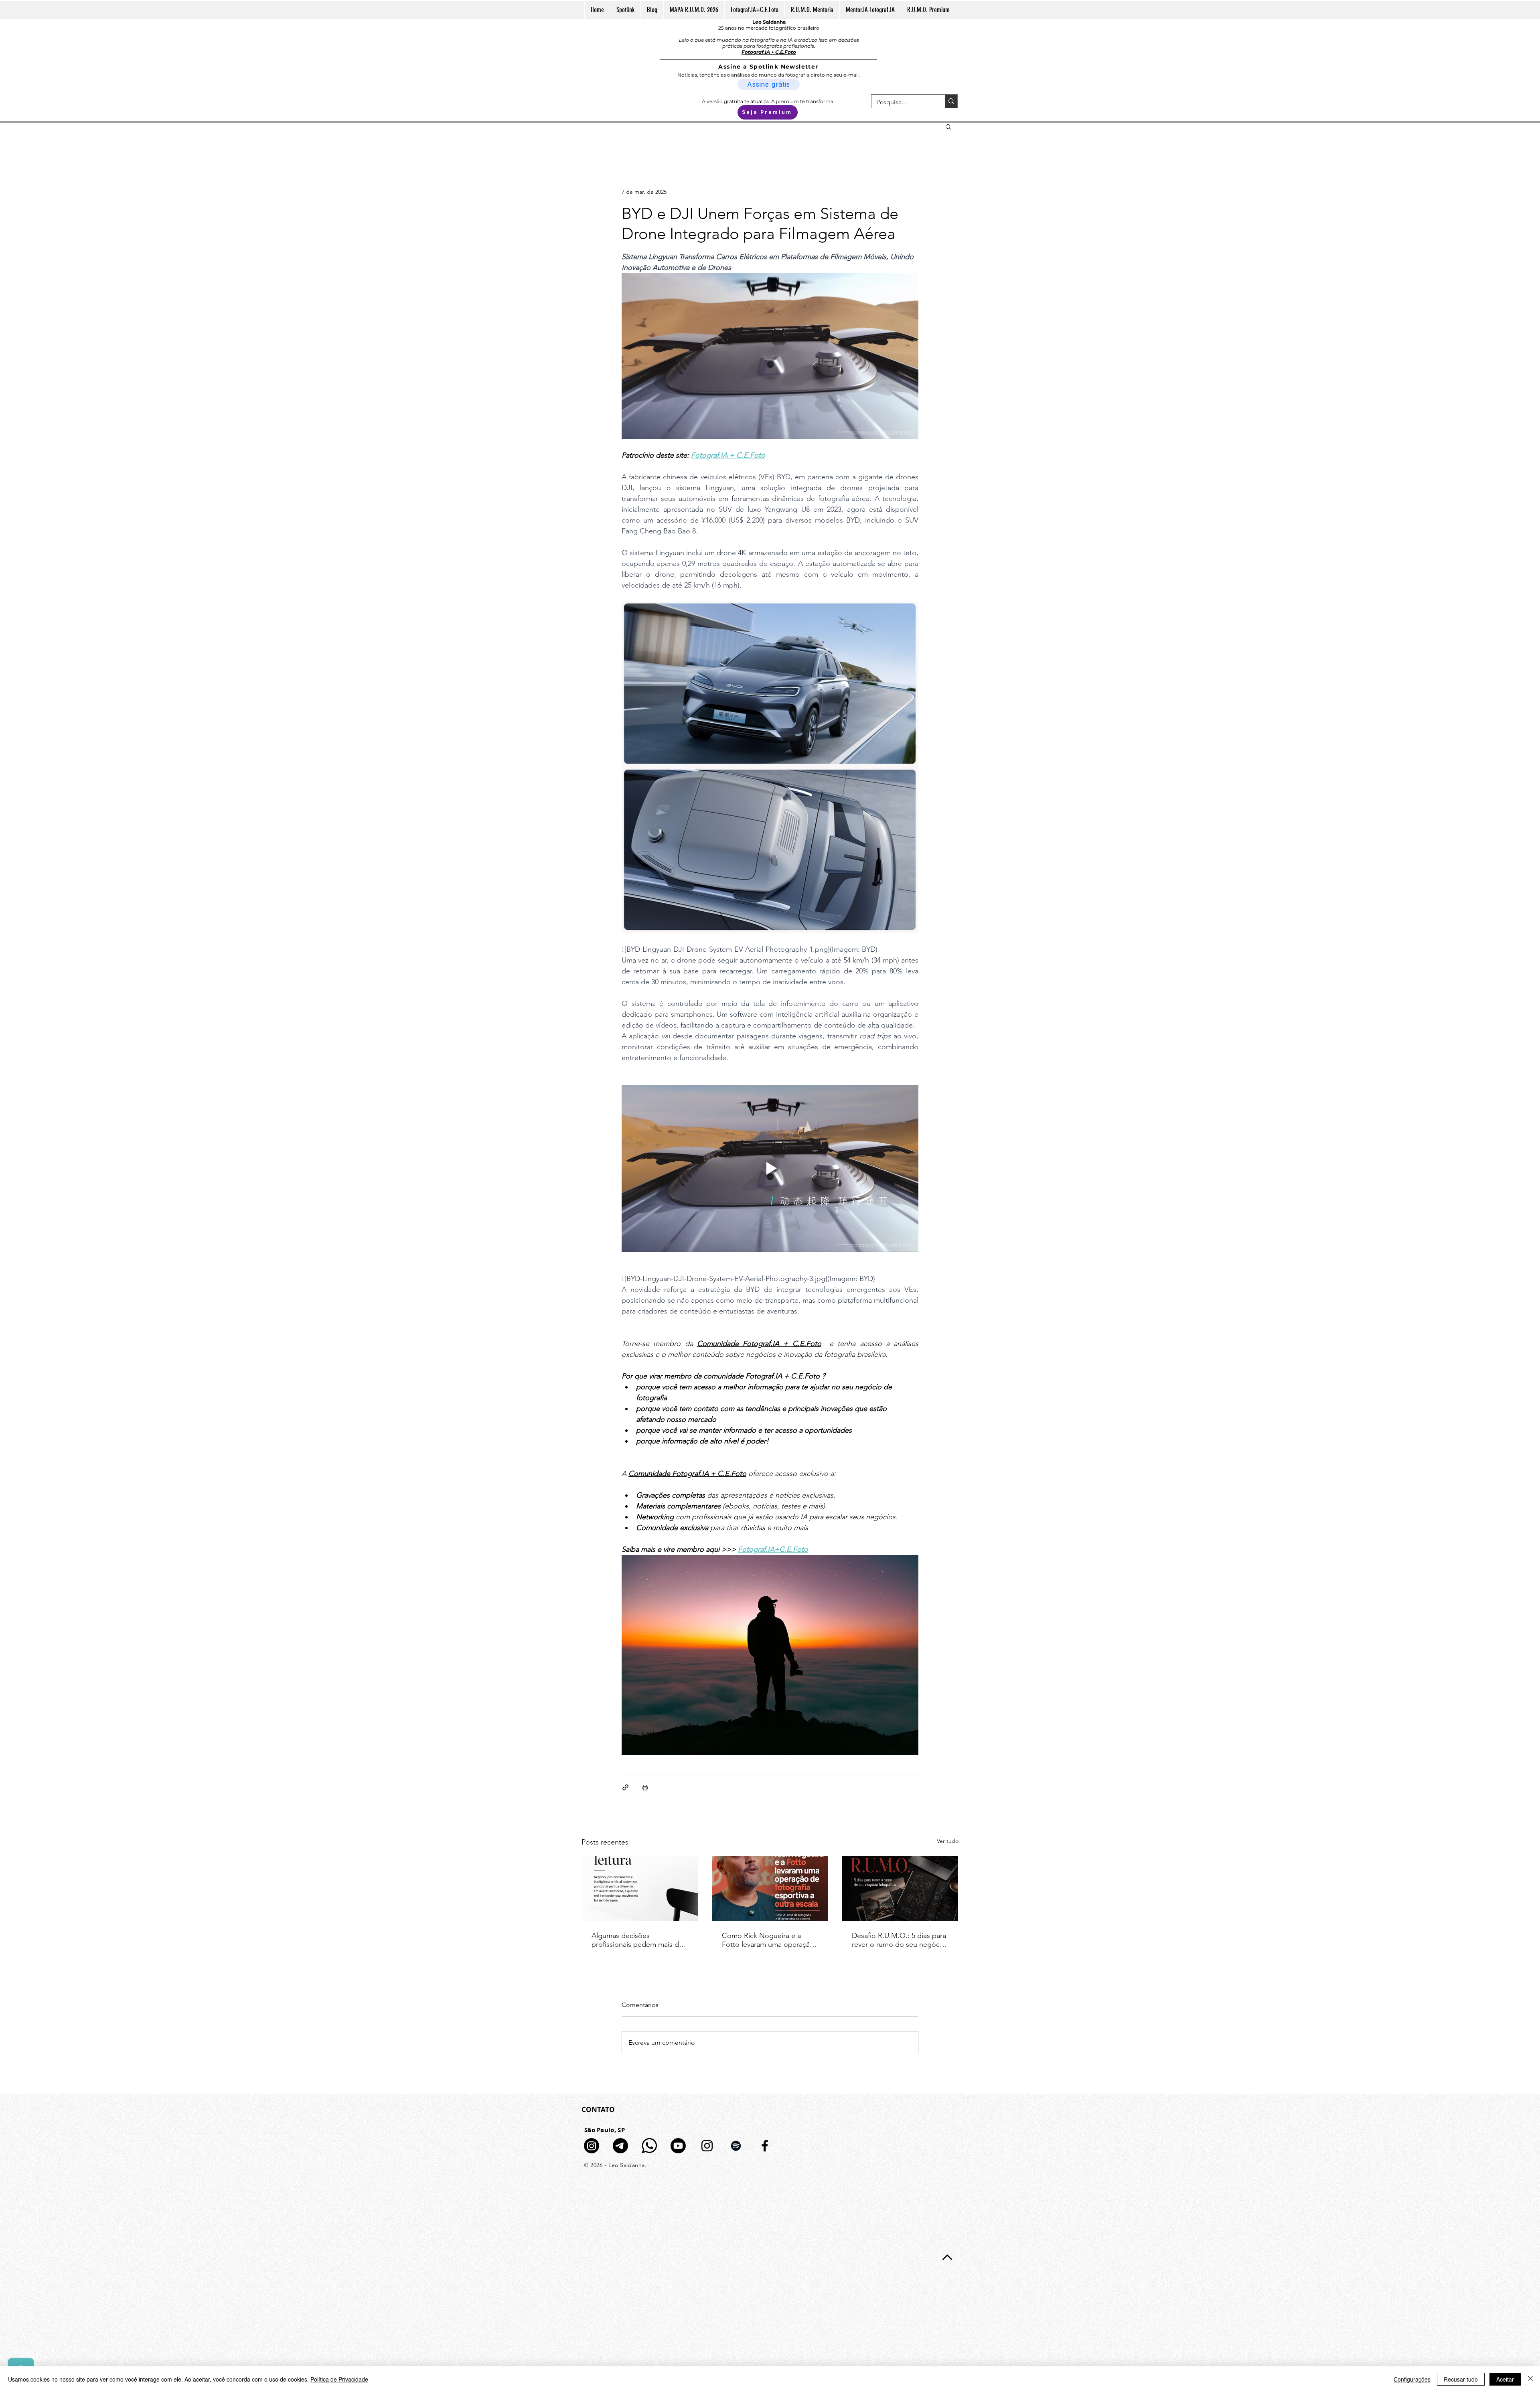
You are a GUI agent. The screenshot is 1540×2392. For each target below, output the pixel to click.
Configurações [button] (1412, 2379)
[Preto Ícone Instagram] (707, 2146)
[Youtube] (678, 2146)
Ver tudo (948, 1841)
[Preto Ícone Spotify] (736, 2146)
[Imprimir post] (645, 1787)
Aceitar (1505, 2379)
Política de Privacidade (339, 2379)
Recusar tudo (1461, 2379)
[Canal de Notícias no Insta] (592, 2146)
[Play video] (770, 1168)
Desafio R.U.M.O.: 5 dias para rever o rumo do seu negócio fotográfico (899, 1940)
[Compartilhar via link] (625, 1787)
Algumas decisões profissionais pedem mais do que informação (637, 1940)
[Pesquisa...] (951, 101)
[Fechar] (1530, 2379)
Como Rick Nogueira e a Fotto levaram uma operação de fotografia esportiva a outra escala (768, 1940)
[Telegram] (620, 2146)
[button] (948, 126)
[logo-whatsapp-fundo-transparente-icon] (649, 2146)
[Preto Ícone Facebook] (765, 2146)
